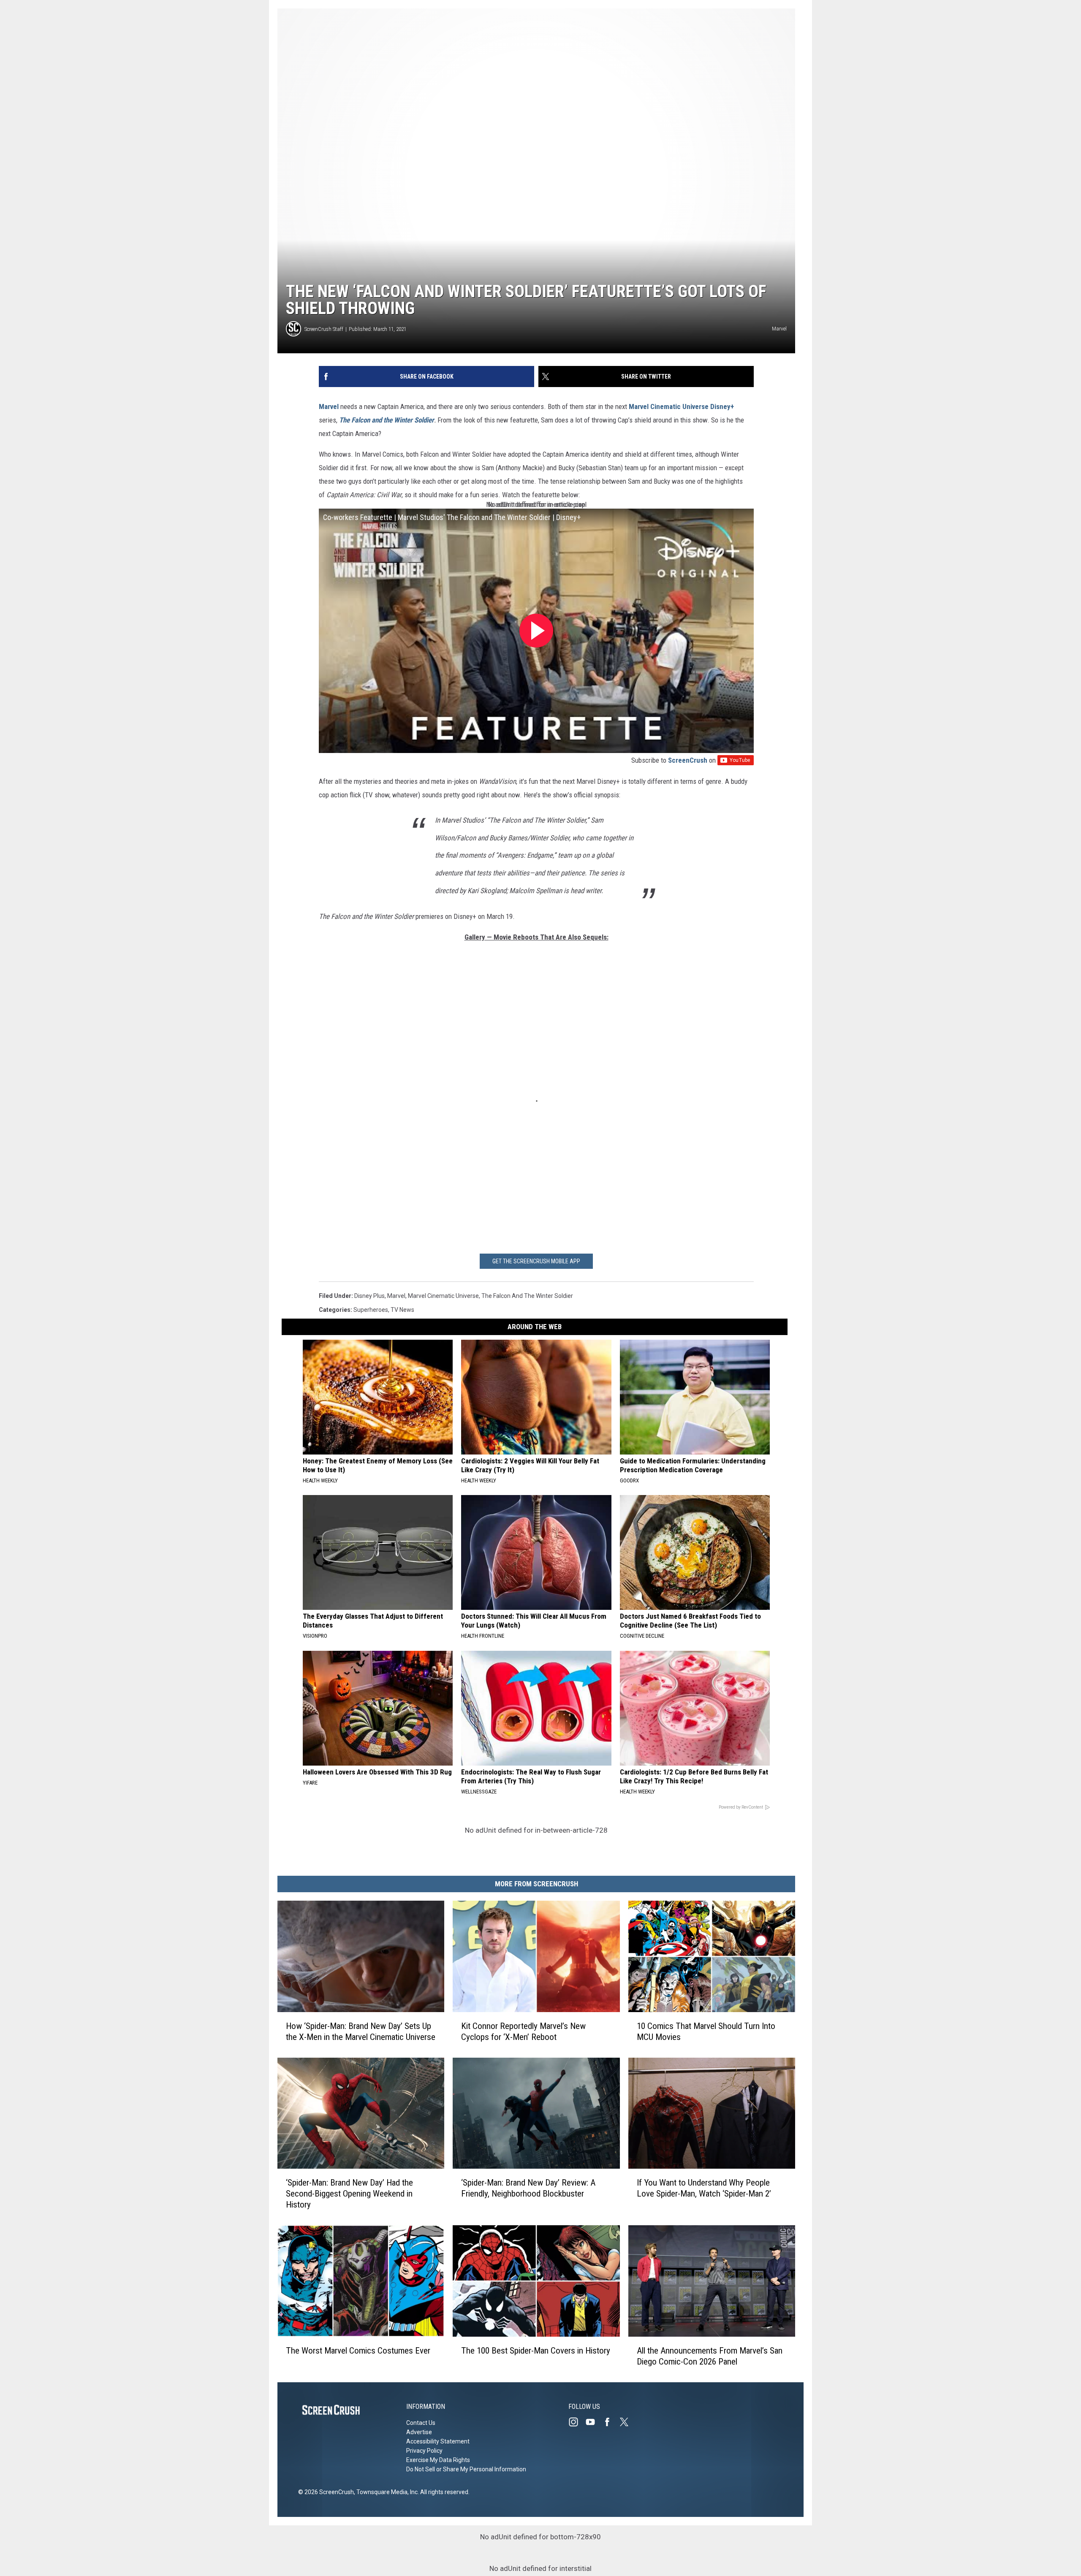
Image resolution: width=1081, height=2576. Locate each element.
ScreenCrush (688, 760)
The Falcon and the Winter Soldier (387, 420)
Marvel (329, 406)
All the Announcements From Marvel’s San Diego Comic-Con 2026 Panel (710, 2356)
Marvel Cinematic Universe (669, 406)
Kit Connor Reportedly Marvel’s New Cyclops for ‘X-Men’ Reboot (523, 2032)
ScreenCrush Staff (324, 329)
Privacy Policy (424, 2451)
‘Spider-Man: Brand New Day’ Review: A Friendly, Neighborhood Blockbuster (528, 2188)
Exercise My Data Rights (438, 2460)
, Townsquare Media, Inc (386, 2492)
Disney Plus (369, 1296)
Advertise (419, 2432)
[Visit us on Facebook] (611, 2422)
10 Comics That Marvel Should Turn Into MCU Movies (706, 2032)
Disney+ (722, 406)
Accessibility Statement (438, 2441)
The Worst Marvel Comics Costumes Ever (358, 2351)
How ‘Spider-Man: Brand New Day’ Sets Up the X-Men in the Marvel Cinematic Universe (361, 2032)
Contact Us (421, 2423)
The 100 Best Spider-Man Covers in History (536, 2351)
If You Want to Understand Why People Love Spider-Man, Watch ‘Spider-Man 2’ (704, 2188)
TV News (402, 1310)
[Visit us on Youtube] (594, 2422)
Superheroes (371, 1310)
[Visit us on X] (627, 2422)
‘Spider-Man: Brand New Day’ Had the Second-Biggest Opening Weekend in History (349, 2194)
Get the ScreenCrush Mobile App (536, 1261)
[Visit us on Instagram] (577, 2422)
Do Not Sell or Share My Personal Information (466, 2469)
